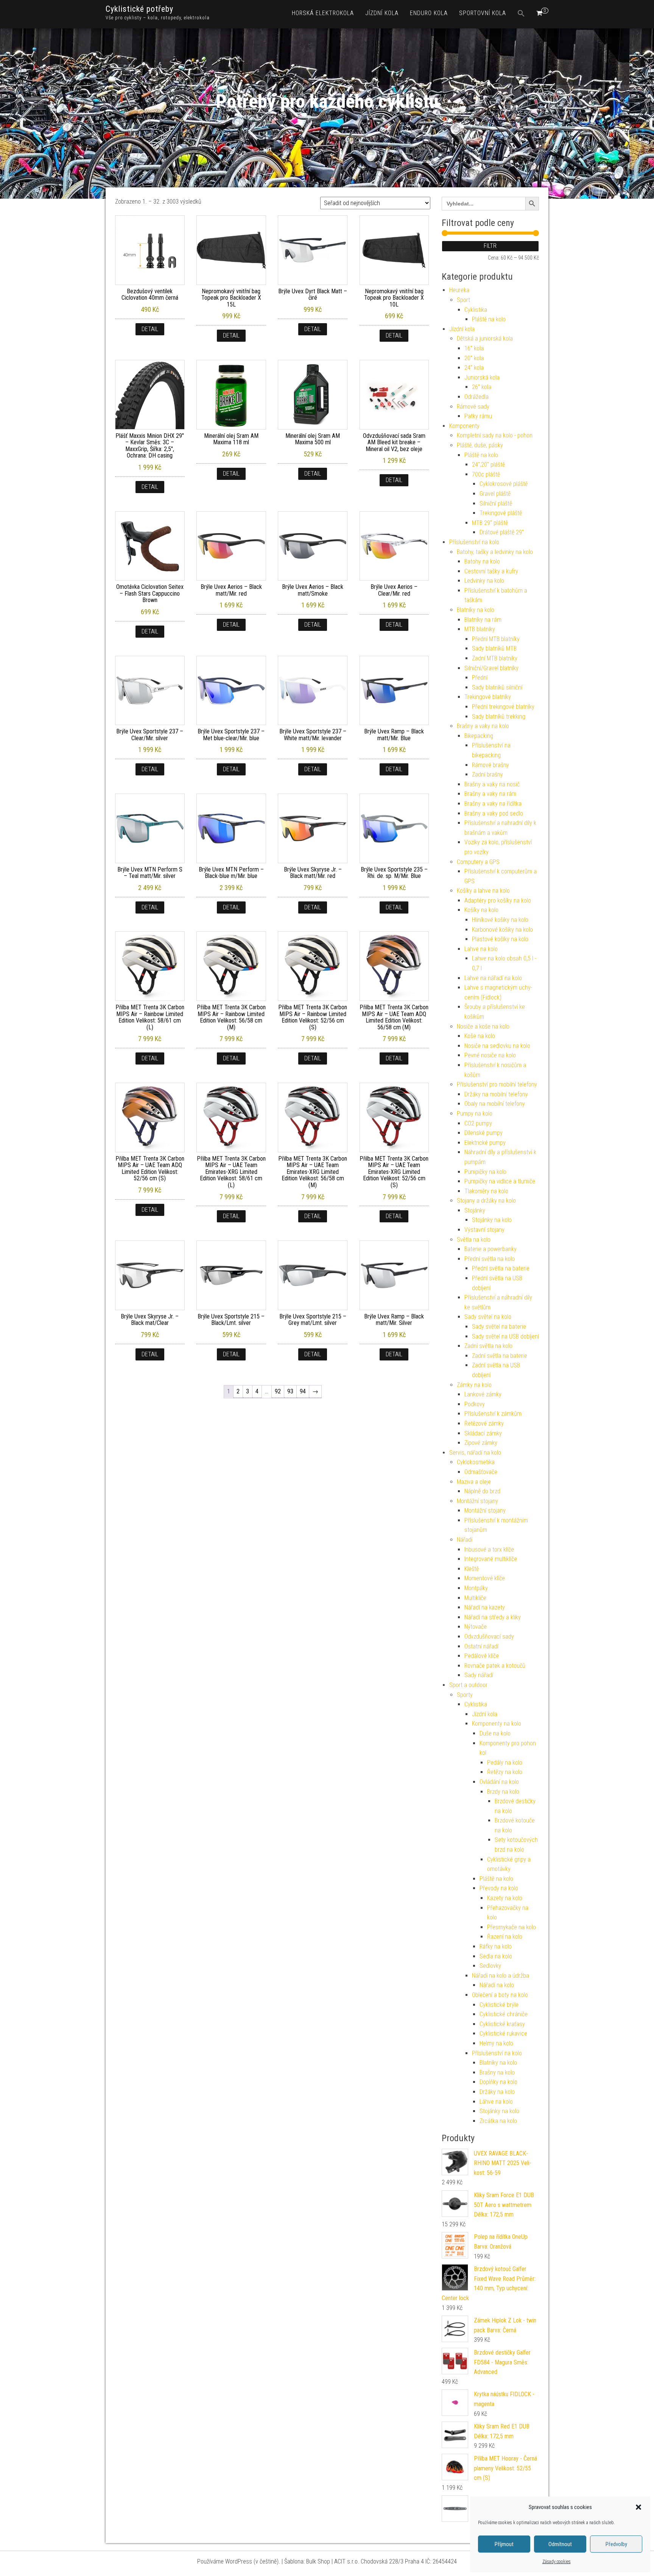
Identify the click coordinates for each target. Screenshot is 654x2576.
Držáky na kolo (497, 2092)
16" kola (474, 348)
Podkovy (475, 1404)
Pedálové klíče (482, 1656)
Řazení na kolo (505, 1937)
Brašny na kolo (497, 2072)
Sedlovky (490, 1966)
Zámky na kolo (474, 1385)
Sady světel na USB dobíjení (505, 1336)
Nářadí (465, 1540)
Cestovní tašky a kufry (491, 571)
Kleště (472, 1569)
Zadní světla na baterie (500, 1356)
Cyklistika (476, 310)
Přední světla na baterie (501, 1268)
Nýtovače (476, 1627)
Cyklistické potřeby (139, 9)
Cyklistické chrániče (504, 2014)
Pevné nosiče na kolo (490, 1055)
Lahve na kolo (481, 949)
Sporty (465, 1695)
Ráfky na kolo (496, 1946)
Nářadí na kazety (485, 1607)
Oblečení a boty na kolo (500, 1995)
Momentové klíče (485, 1578)
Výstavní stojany (484, 1230)
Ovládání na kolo (499, 1782)
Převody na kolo (499, 1888)
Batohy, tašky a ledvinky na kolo (495, 552)
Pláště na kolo (489, 319)
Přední (480, 678)
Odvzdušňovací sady (489, 1637)
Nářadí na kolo (497, 1985)
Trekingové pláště (501, 513)
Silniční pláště (496, 504)
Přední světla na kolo (490, 1259)
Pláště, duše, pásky (480, 445)
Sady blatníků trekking (499, 717)
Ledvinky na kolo (484, 581)
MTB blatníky (480, 629)
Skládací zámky (483, 1433)
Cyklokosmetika (476, 1462)
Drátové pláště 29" (502, 532)
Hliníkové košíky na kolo (500, 920)
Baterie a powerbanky (490, 1249)
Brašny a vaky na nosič (492, 784)
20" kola (474, 358)
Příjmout (504, 2544)
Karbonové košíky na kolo (502, 930)
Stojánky (475, 1210)
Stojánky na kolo (492, 1220)
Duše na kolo (495, 1733)
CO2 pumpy (478, 1123)
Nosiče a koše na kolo (483, 1027)
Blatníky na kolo (476, 610)
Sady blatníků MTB (494, 648)
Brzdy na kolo (503, 1792)
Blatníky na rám (483, 620)
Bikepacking (479, 736)
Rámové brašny (490, 765)
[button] (638, 2507)
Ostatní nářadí (481, 1646)
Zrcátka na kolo (498, 2121)
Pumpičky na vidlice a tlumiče (500, 1181)
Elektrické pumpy (485, 1143)
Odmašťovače (481, 1472)
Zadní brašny (487, 774)
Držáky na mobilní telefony (496, 1094)
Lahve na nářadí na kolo (493, 978)
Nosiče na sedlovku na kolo (497, 1046)
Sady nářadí (479, 1675)
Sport (463, 300)
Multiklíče (475, 1598)
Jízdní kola (382, 13)
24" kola (474, 368)
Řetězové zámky (484, 1423)
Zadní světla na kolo (488, 1346)
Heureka (459, 290)
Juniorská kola (482, 377)
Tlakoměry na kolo (486, 1191)
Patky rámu (478, 416)
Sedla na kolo (496, 1956)
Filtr (490, 246)
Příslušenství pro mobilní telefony (497, 1084)
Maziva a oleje (474, 1482)
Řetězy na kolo (505, 1772)
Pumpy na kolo (475, 1114)
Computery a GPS (478, 862)
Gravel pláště (495, 494)
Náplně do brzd (482, 1491)
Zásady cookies (557, 2562)
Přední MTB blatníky (496, 639)
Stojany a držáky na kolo (486, 1201)
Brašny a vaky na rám (490, 794)
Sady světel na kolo (488, 1317)
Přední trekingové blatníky (503, 707)
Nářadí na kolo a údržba (501, 1976)
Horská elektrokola (323, 13)
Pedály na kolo (505, 1763)
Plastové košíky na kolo (500, 939)
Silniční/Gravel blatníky (491, 668)
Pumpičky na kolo (485, 1172)
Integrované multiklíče (491, 1559)
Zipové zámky (481, 1443)
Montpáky (476, 1588)
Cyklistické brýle (499, 2005)
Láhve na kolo (496, 2102)
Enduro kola (429, 13)
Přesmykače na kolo (512, 1927)
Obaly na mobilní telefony (495, 1104)
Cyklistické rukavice (503, 2034)
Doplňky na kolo (498, 2082)
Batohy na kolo (482, 561)
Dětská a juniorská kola (485, 339)
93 (290, 1391)
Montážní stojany (477, 1501)
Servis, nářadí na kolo (475, 1453)
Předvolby (616, 2544)
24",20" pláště (488, 465)
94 (303, 1391)
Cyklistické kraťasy (502, 2024)
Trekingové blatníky (488, 697)
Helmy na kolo (496, 2043)
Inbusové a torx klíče (489, 1549)
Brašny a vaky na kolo (483, 726)
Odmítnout (560, 2544)
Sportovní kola (483, 13)
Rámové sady (473, 407)
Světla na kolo (474, 1240)
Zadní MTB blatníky (495, 658)
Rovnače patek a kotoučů (495, 1666)
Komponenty (464, 426)
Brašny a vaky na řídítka (493, 804)
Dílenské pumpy (483, 1133)
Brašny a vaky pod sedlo (494, 813)
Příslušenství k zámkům (493, 1414)
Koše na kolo (480, 1036)
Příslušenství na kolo (474, 542)
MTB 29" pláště (490, 523)
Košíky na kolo (481, 910)
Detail (150, 329)
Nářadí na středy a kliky (493, 1617)
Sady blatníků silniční (497, 687)
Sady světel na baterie (499, 1327)
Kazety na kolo (505, 1898)
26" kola (482, 387)
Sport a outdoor (468, 1685)
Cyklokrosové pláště (504, 484)
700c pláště (486, 474)
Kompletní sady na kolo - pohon (495, 435)
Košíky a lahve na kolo (483, 891)
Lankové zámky (483, 1394)
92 (278, 1391)
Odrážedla (476, 397)
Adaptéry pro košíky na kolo (498, 900)
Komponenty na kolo (497, 1724)
